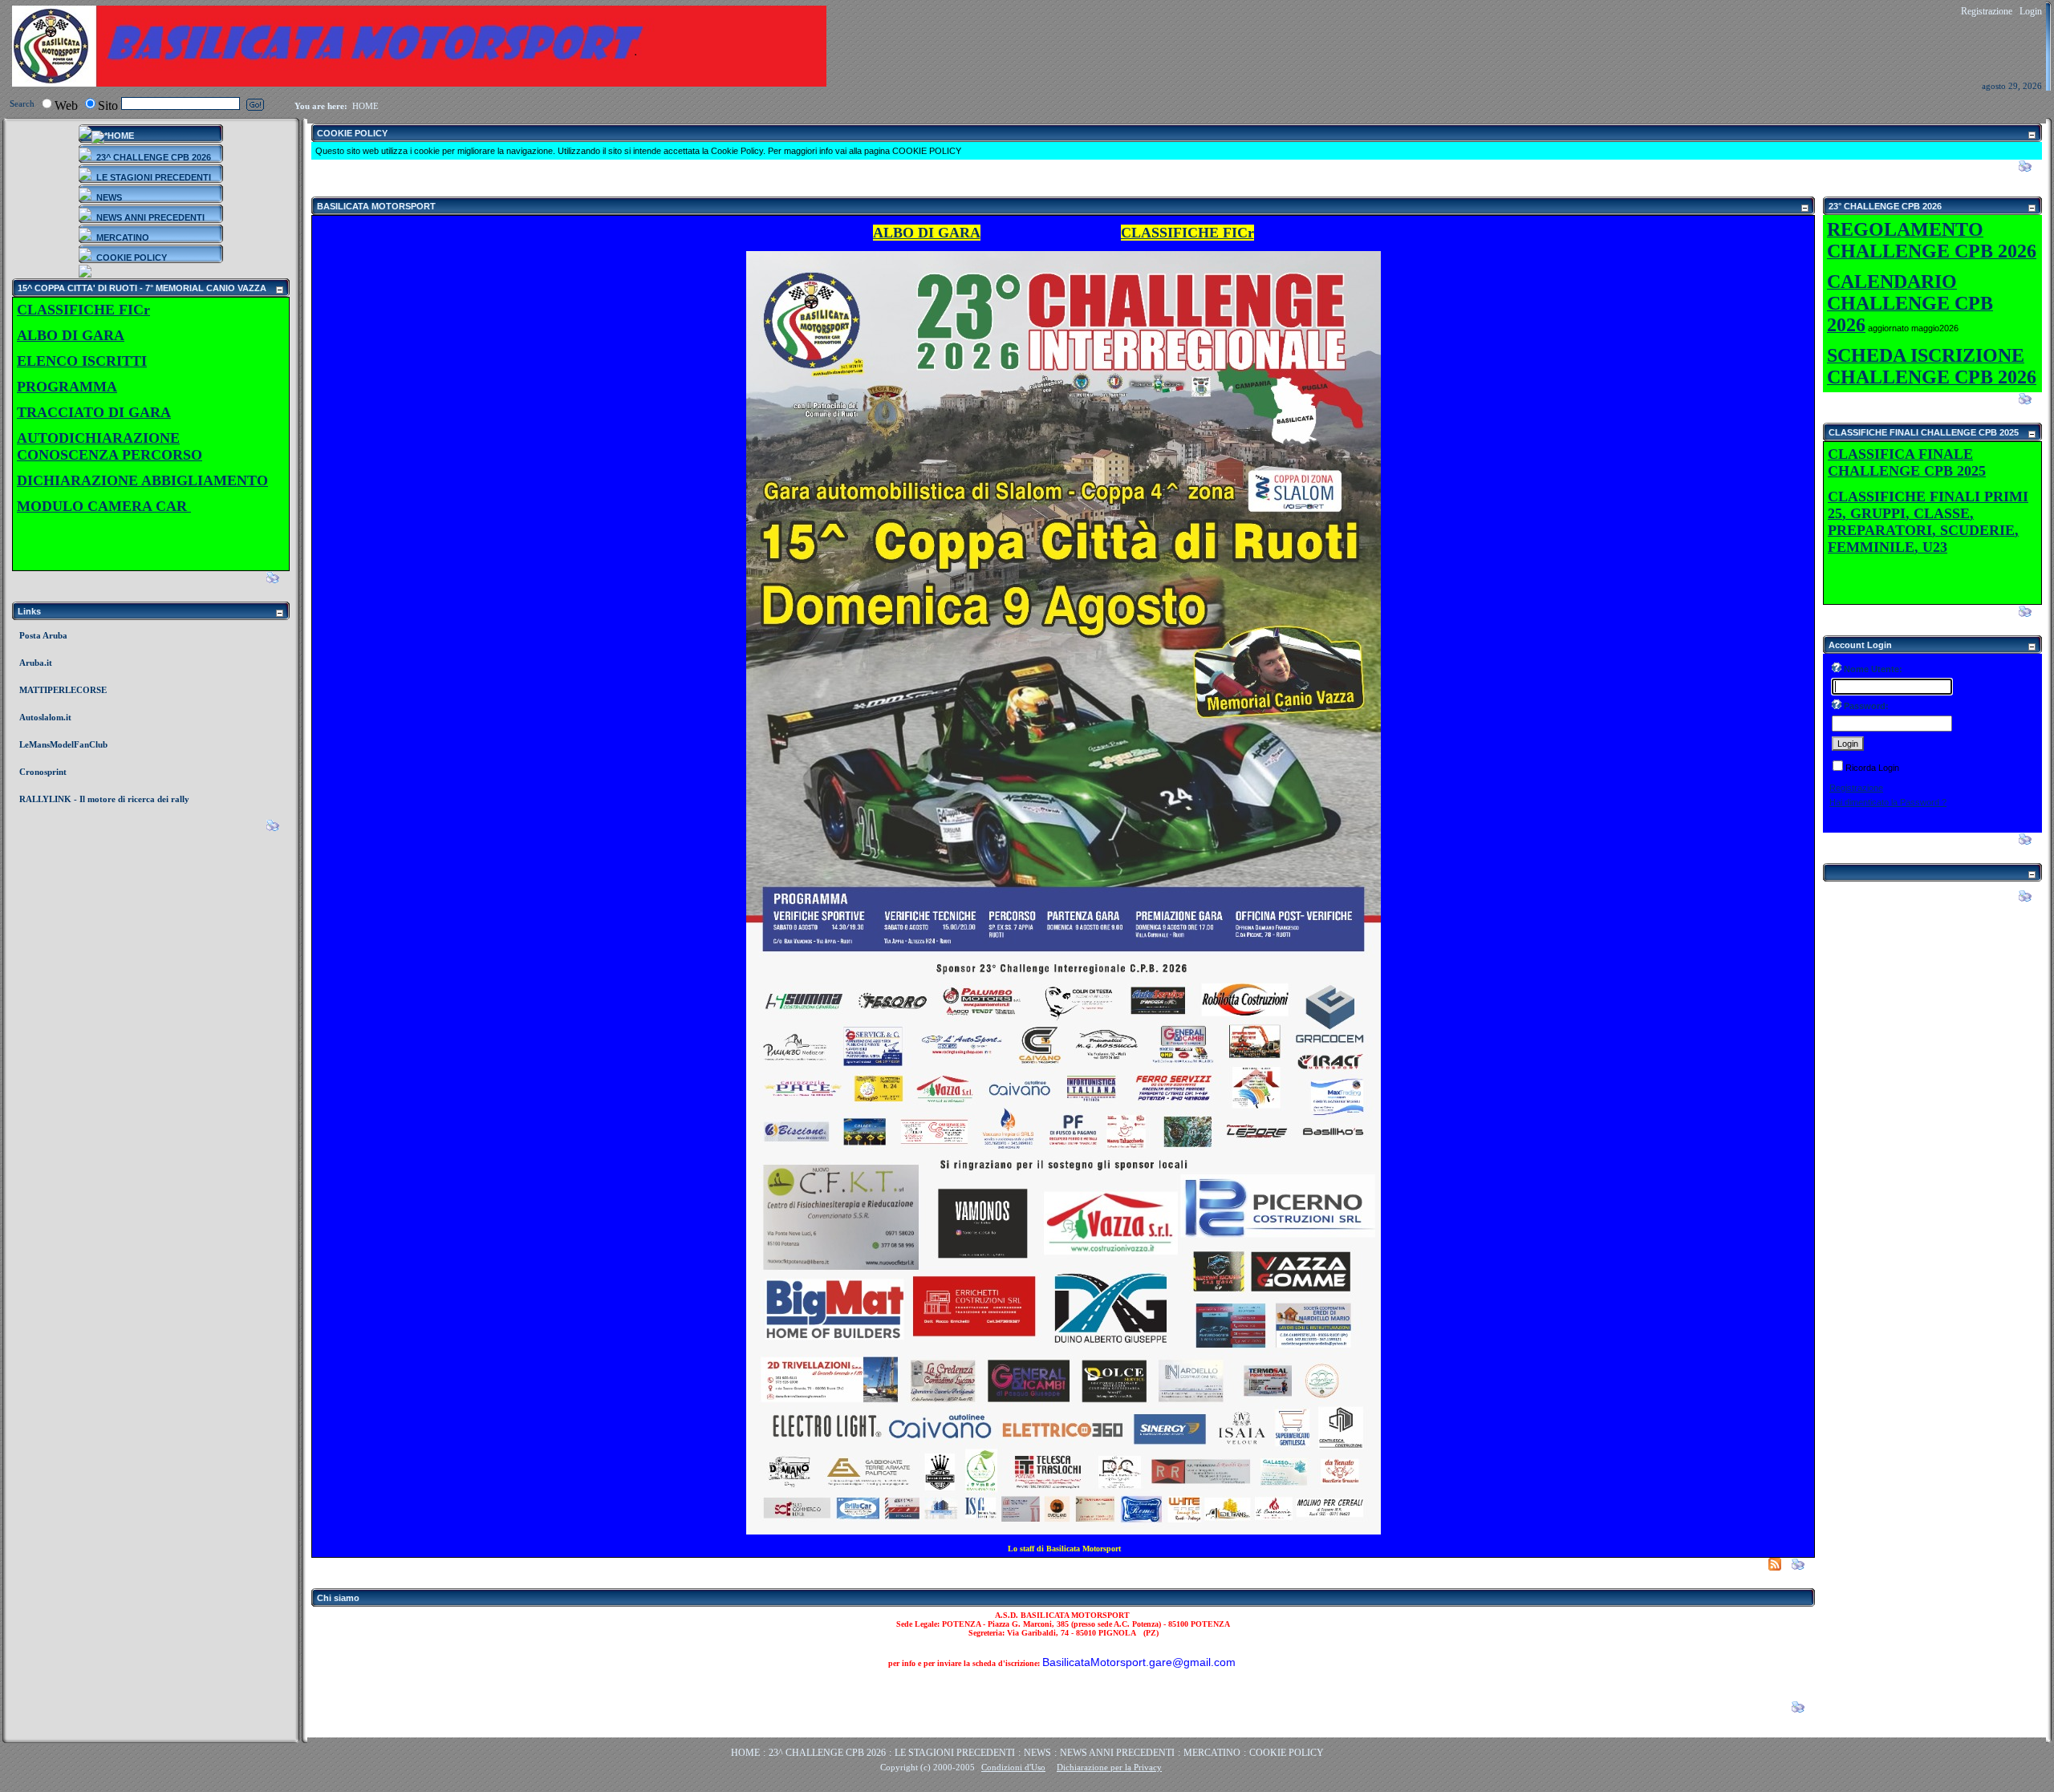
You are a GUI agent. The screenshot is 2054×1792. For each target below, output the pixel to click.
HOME (365, 106)
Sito (108, 105)
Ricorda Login (1872, 768)
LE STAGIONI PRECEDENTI (955, 1753)
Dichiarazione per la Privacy (1109, 1767)
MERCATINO (1212, 1753)
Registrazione (1987, 11)
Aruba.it (36, 663)
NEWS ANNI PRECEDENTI (1117, 1753)
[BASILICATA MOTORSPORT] (419, 83)
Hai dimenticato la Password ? (1888, 802)
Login (2031, 11)
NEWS (1037, 1753)
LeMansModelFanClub (63, 744)
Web (66, 105)
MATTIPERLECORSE (63, 690)
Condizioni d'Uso (1013, 1767)
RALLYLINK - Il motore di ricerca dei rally (104, 799)
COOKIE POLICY (1287, 1753)
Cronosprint (43, 772)
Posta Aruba (43, 635)
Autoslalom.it (45, 717)
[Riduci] (279, 290)
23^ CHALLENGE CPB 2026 (827, 1753)
